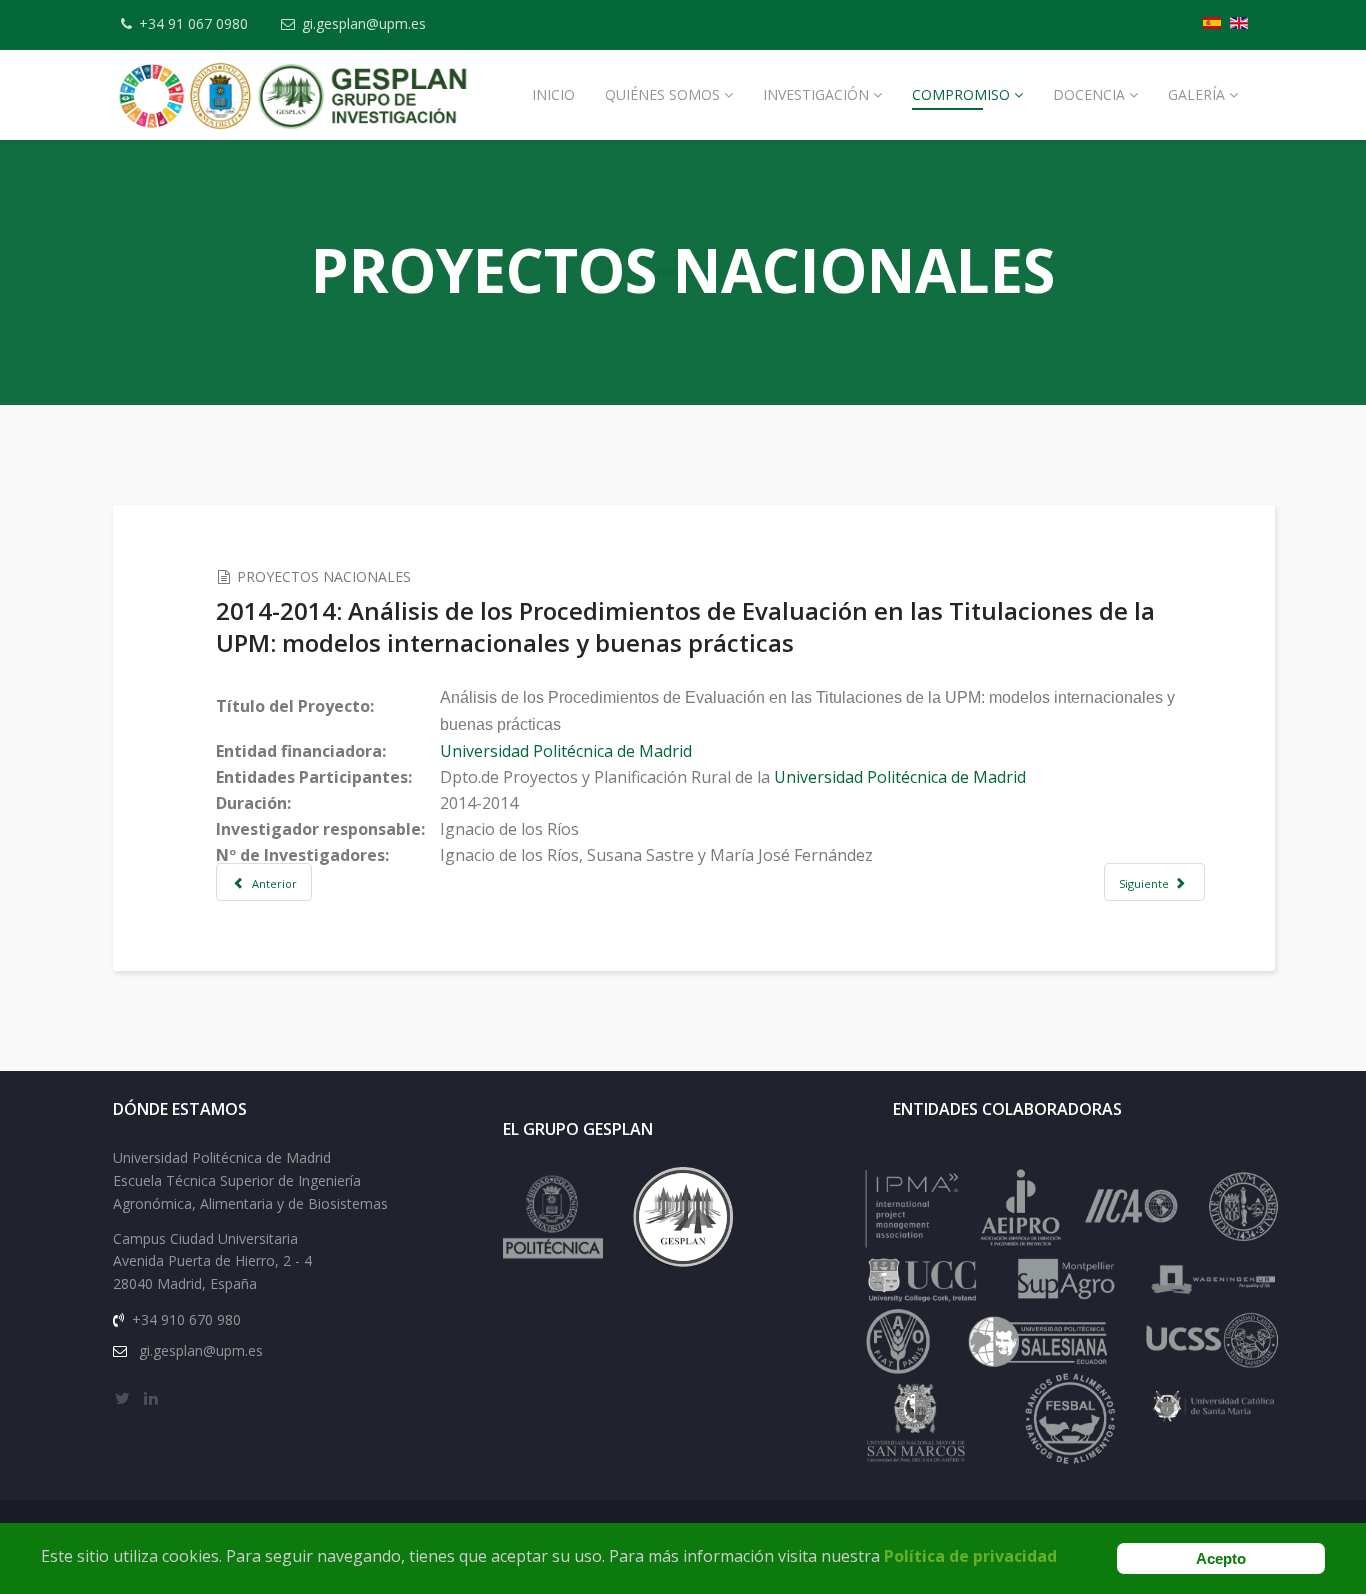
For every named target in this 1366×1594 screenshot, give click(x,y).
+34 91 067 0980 (193, 23)
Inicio (553, 94)
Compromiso (961, 94)
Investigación (816, 94)
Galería (1196, 94)
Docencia (1089, 94)
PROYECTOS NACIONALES (324, 576)
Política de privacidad (970, 1556)
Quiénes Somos (662, 94)
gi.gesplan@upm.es (364, 23)
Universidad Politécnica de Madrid (566, 751)
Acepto (1221, 1558)
